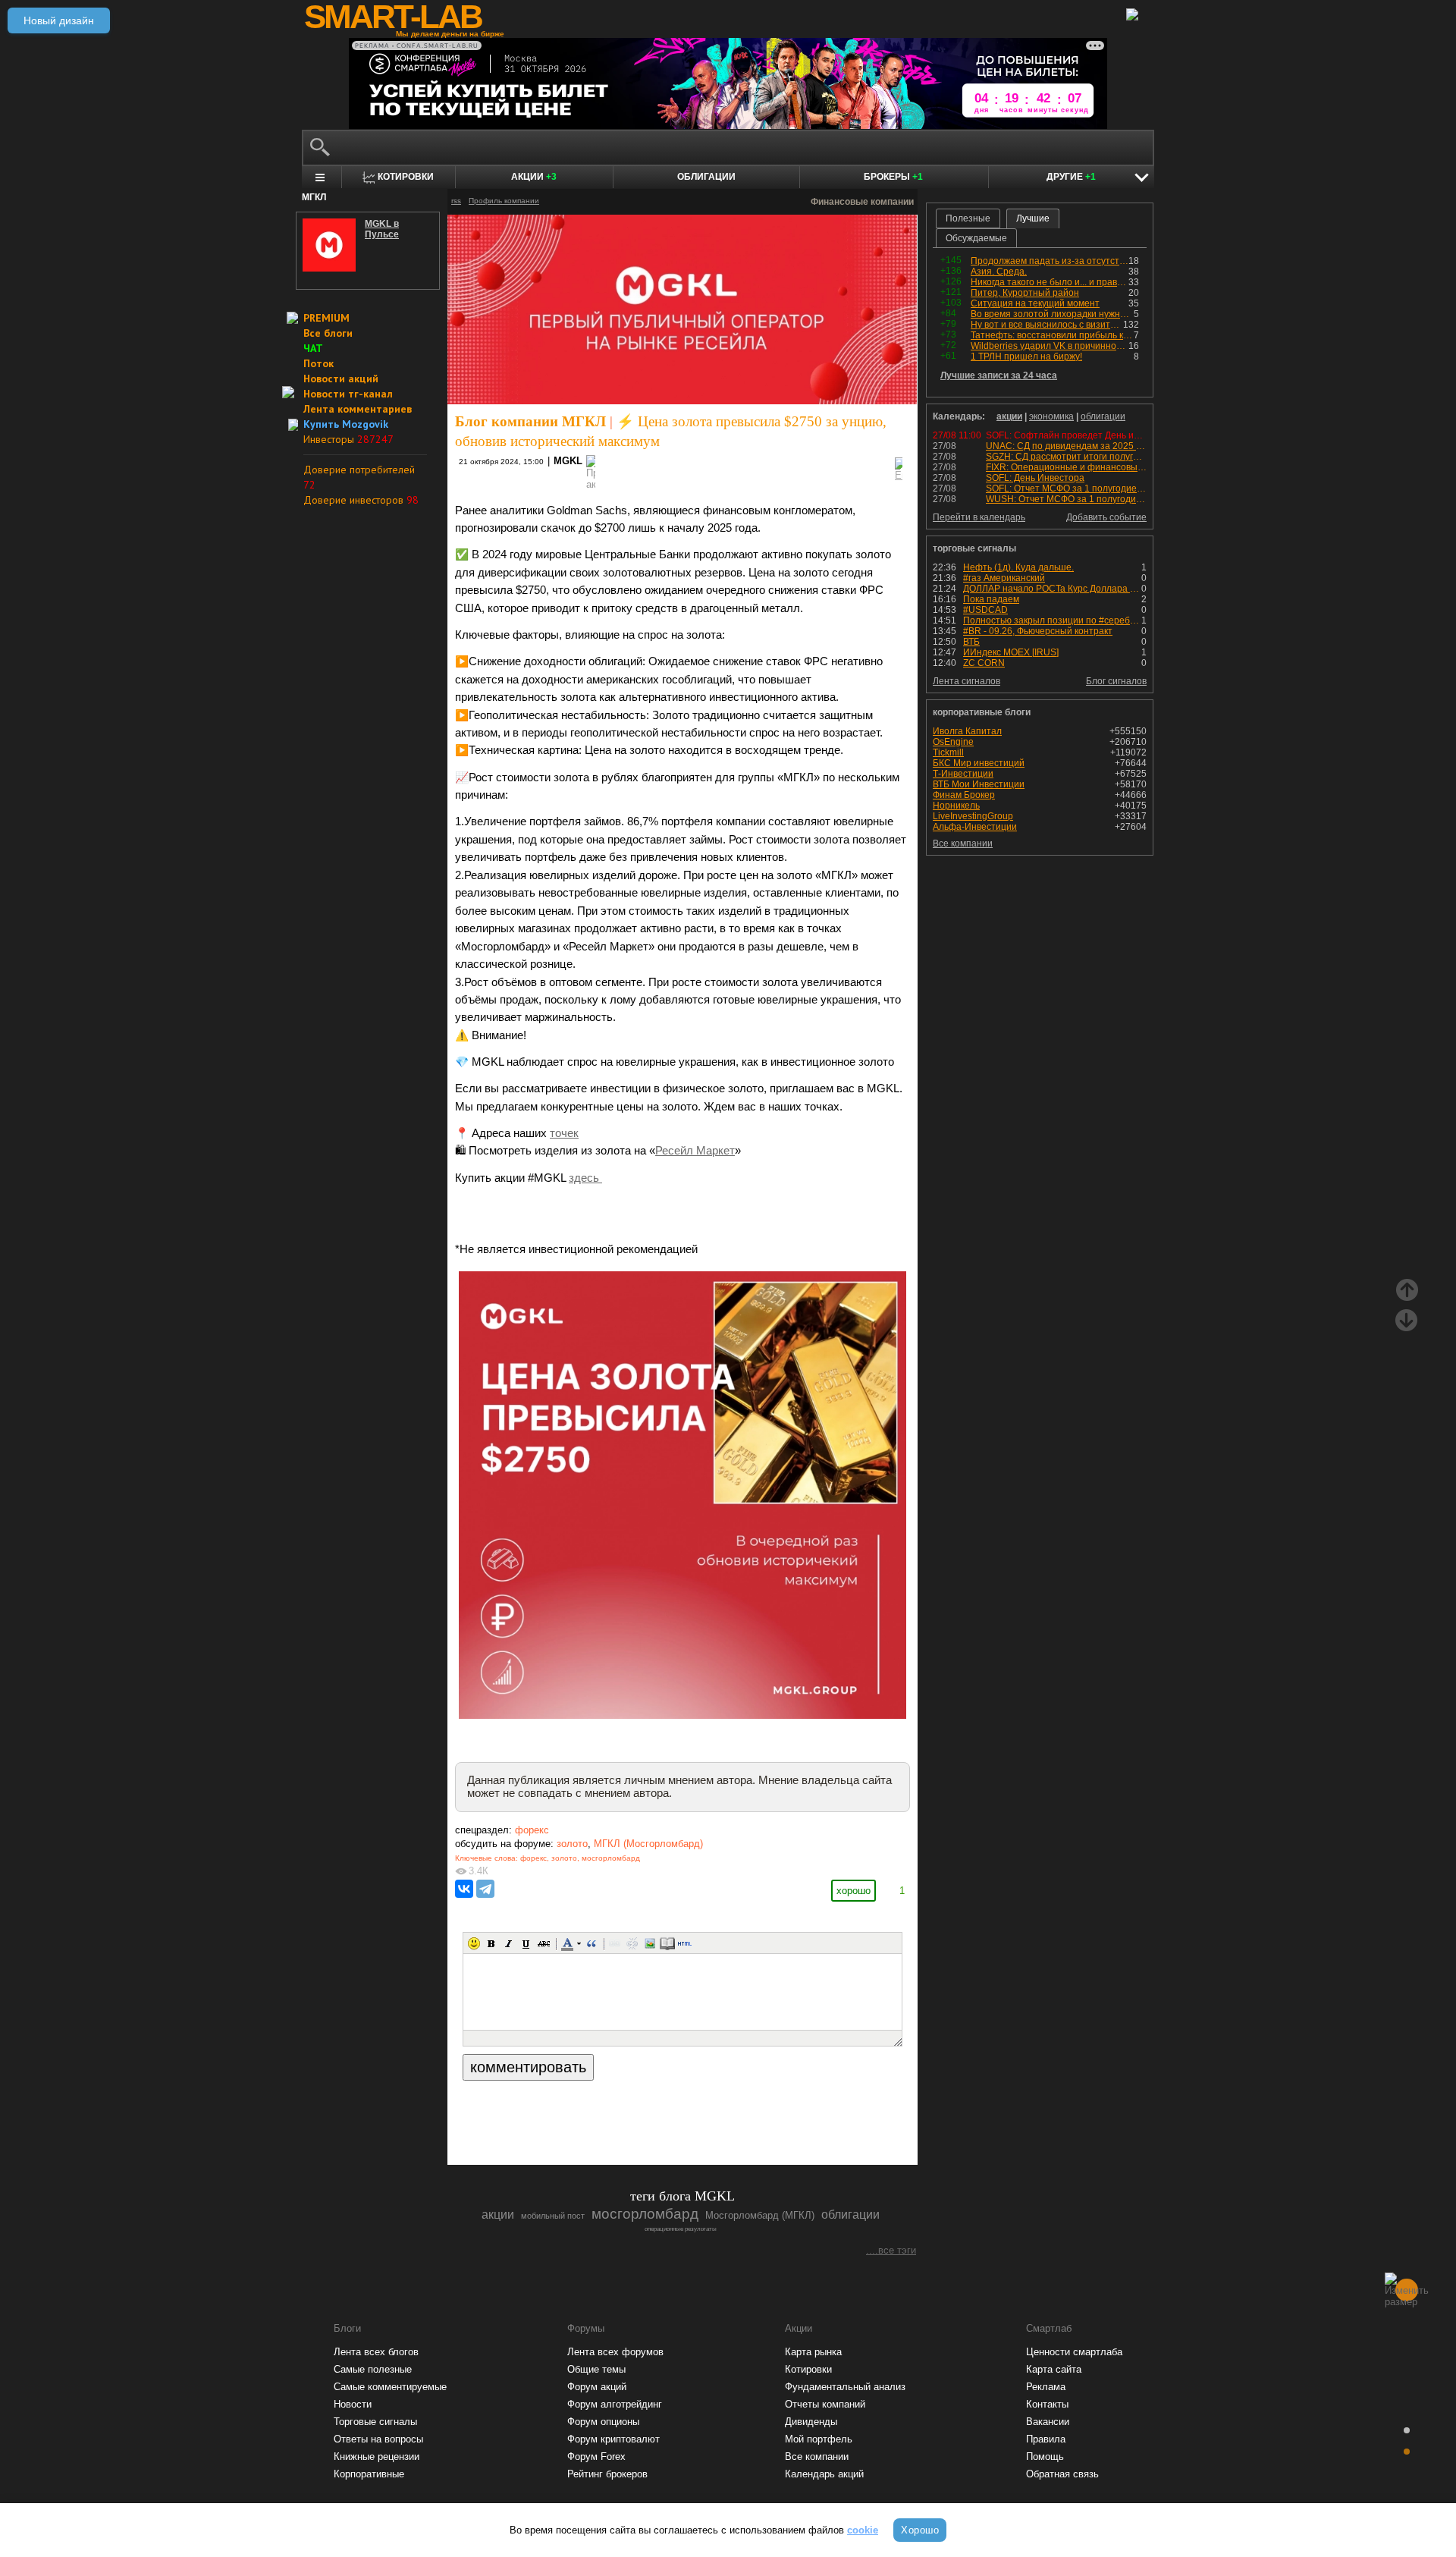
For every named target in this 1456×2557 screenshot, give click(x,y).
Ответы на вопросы (378, 2439)
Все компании (963, 843)
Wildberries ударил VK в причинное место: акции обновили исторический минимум (1050, 346)
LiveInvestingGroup (973, 816)
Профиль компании (504, 201)
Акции (534, 177)
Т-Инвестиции (963, 774)
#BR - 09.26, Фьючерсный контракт (1038, 631)
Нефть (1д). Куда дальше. (1018, 567)
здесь (585, 1178)
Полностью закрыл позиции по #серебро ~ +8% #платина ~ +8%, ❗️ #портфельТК (1052, 620)
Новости (353, 2404)
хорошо (854, 1891)
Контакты (1047, 2404)
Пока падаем (991, 599)
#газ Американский (1004, 578)
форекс (532, 1830)
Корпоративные (369, 2474)
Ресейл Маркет (695, 1151)
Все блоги (328, 333)
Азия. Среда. (999, 272)
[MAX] (657, 2112)
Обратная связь (1062, 2474)
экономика (1051, 416)
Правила (1046, 2439)
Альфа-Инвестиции (975, 827)
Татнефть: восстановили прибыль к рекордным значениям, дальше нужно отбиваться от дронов (1052, 335)
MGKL (568, 461)
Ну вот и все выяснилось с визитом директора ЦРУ (1047, 325)
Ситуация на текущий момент (1035, 303)
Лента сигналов (966, 681)
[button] (474, 1943)
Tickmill (948, 752)
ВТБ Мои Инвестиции (979, 784)
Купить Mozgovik (346, 424)
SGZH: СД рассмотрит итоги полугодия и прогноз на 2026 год (1118, 457)
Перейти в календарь (979, 517)
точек (564, 1133)
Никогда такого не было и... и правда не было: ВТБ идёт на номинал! (1050, 282)
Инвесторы (348, 439)
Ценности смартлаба (1074, 2352)
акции (1009, 416)
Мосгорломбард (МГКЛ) (760, 2215)
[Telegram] (485, 1889)
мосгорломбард (611, 1858)
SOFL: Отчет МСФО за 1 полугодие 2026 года (1084, 488)
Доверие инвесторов (361, 500)
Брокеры (893, 177)
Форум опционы (603, 2422)
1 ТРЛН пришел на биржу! (1026, 357)
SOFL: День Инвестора (1035, 478)
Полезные (968, 218)
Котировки (808, 2369)
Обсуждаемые (976, 238)
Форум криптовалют (613, 2439)
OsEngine (953, 742)
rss (456, 201)
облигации (1103, 416)
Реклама (1046, 2387)
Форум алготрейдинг (615, 2404)
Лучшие (1033, 218)
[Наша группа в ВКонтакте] (708, 2112)
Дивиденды (811, 2422)
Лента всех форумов (615, 2352)
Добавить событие (1106, 517)
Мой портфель (819, 2439)
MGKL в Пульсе (382, 229)
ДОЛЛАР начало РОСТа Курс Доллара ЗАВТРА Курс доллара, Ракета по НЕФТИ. (1052, 589)
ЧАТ (313, 348)
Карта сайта (1054, 2369)
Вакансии (1048, 2422)
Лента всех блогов (376, 2352)
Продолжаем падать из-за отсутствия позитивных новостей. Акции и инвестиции (1050, 261)
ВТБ (971, 642)
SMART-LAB (393, 17)
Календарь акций (824, 2474)
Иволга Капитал (967, 731)
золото (572, 1844)
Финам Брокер (964, 795)
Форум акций (597, 2387)
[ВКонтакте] (464, 1889)
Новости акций (341, 379)
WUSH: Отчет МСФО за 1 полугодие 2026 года (1086, 499)
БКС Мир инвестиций (979, 763)
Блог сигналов (1116, 681)
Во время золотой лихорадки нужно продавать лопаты (1052, 314)
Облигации (706, 177)
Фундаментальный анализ (845, 2387)
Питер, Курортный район (1025, 293)
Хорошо (920, 2530)
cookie (863, 2530)
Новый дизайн (59, 20)
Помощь (1045, 2456)
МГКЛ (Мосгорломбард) (648, 1844)
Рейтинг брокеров (607, 2474)
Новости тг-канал (348, 394)
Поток (318, 363)
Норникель (956, 806)
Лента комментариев (358, 409)
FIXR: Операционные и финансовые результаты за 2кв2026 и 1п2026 (1136, 467)
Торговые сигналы (375, 2422)
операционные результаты (681, 2229)
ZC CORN (984, 663)
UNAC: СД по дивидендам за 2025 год (1068, 446)
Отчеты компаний (825, 2404)
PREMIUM (326, 318)
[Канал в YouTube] (760, 2112)
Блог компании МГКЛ (530, 421)
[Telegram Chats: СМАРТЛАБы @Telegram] (605, 2112)
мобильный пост (553, 2216)
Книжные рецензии (377, 2456)
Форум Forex (596, 2456)
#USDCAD (985, 610)
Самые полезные (373, 2369)
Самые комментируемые (390, 2387)
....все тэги (891, 2250)
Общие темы (596, 2369)
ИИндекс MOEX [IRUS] (1011, 652)
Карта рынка (813, 2352)
